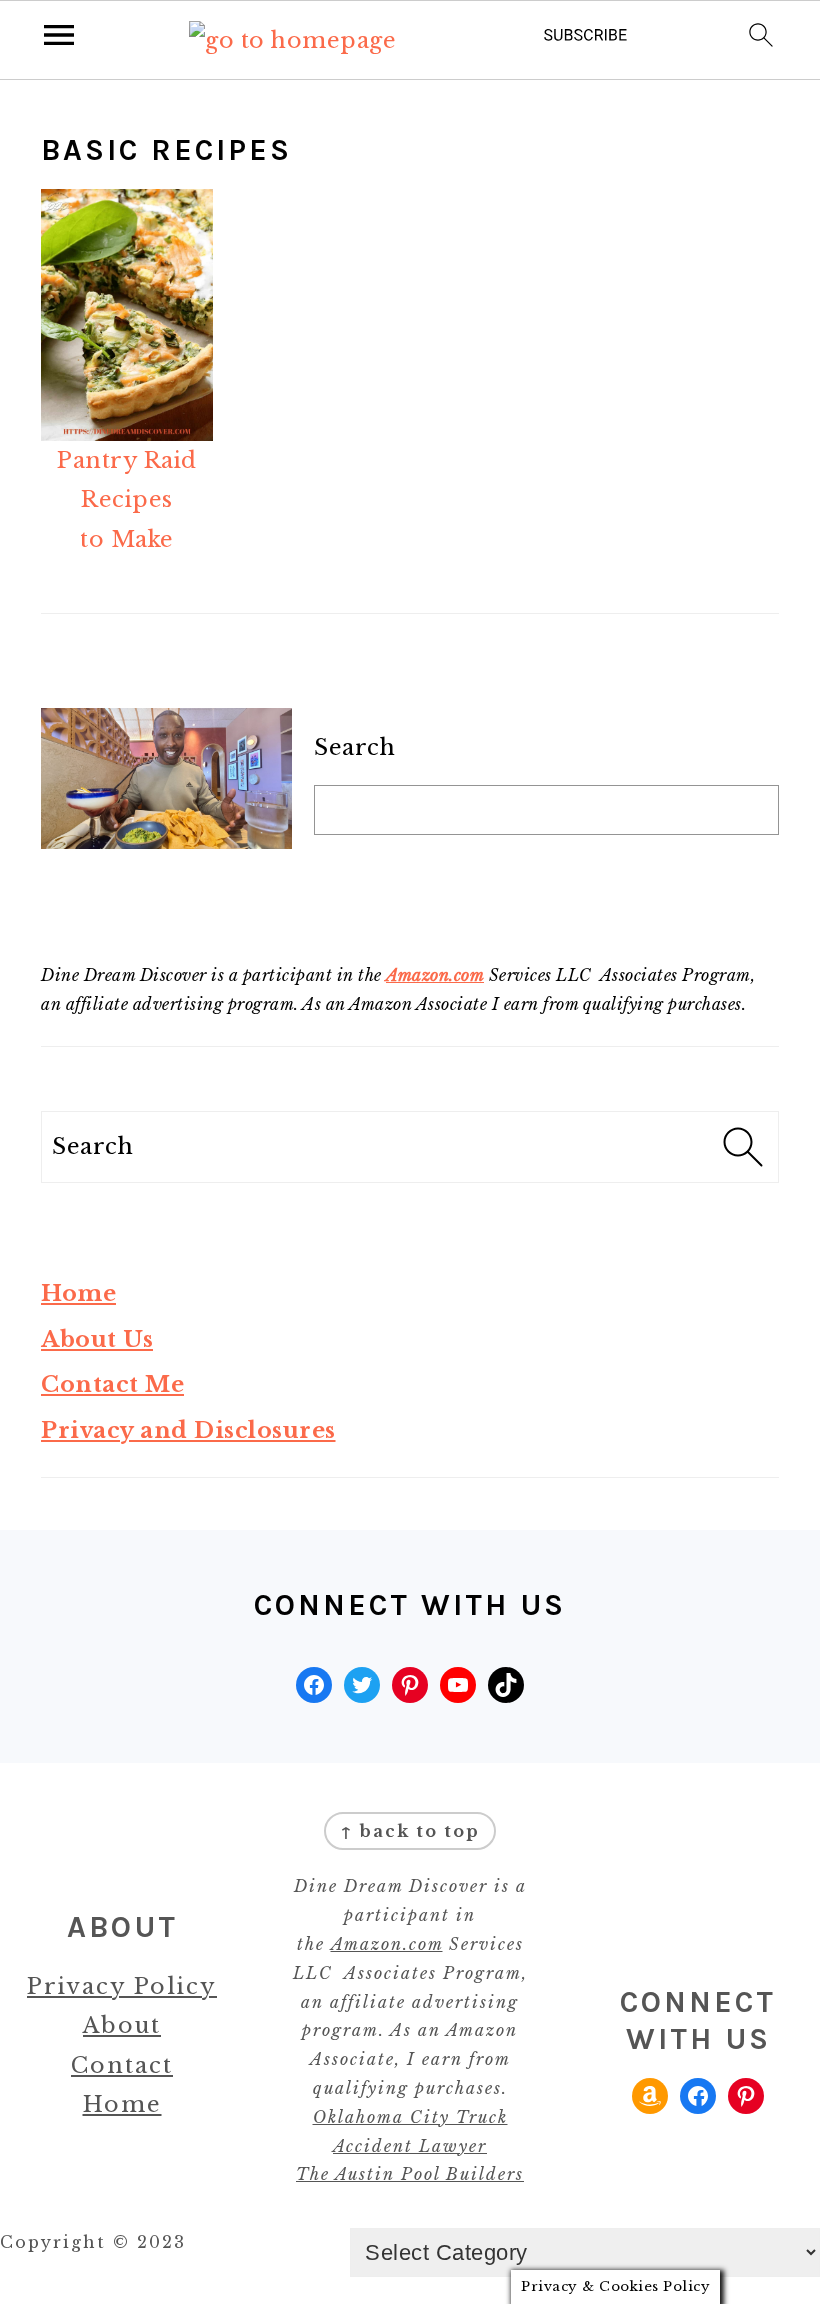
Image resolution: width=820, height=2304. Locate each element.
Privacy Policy (122, 1986)
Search (354, 747)
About (122, 2025)
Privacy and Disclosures (188, 1430)
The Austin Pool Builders (410, 2174)
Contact (122, 2065)
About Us (97, 1339)
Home (78, 1293)
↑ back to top (410, 1831)
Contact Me (112, 1384)
